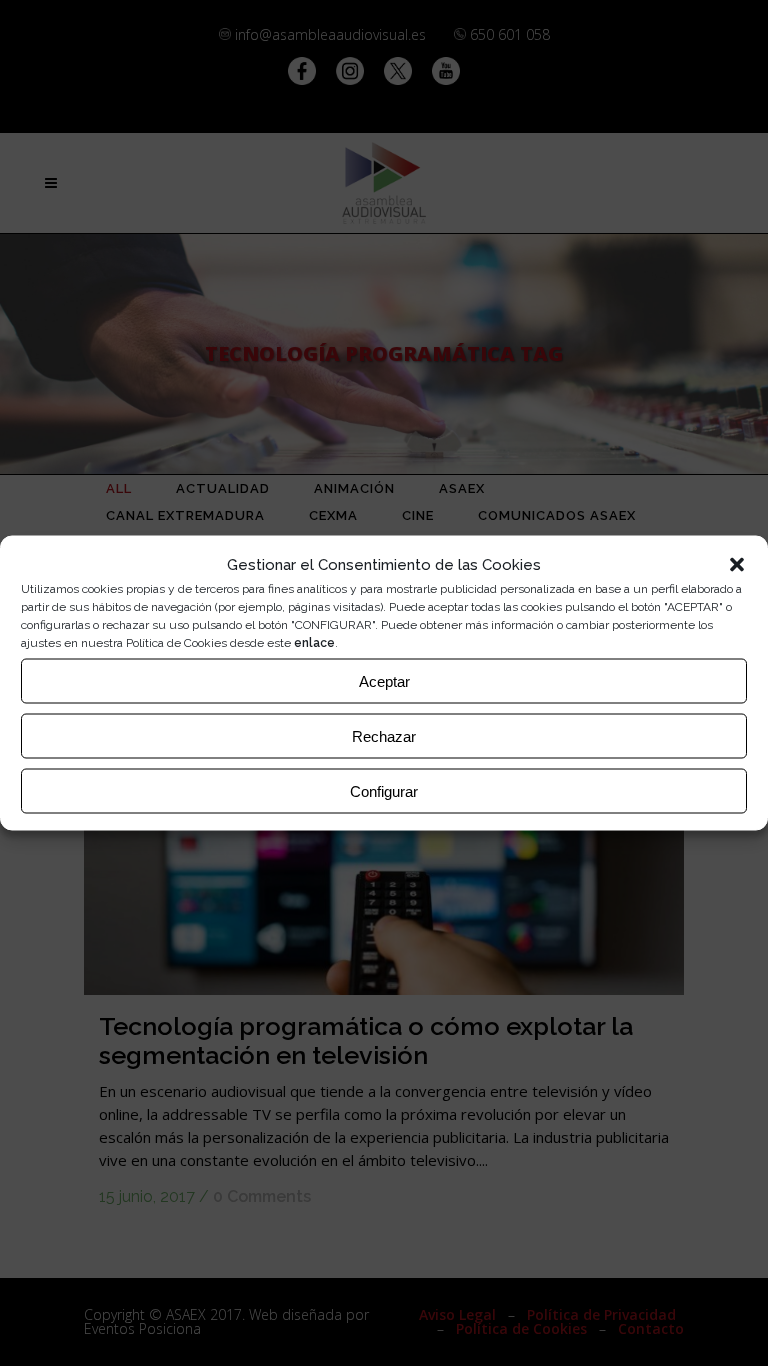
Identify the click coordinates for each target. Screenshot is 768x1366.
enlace (314, 643)
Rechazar (384, 735)
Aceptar (384, 680)
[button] (737, 565)
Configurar (384, 790)
